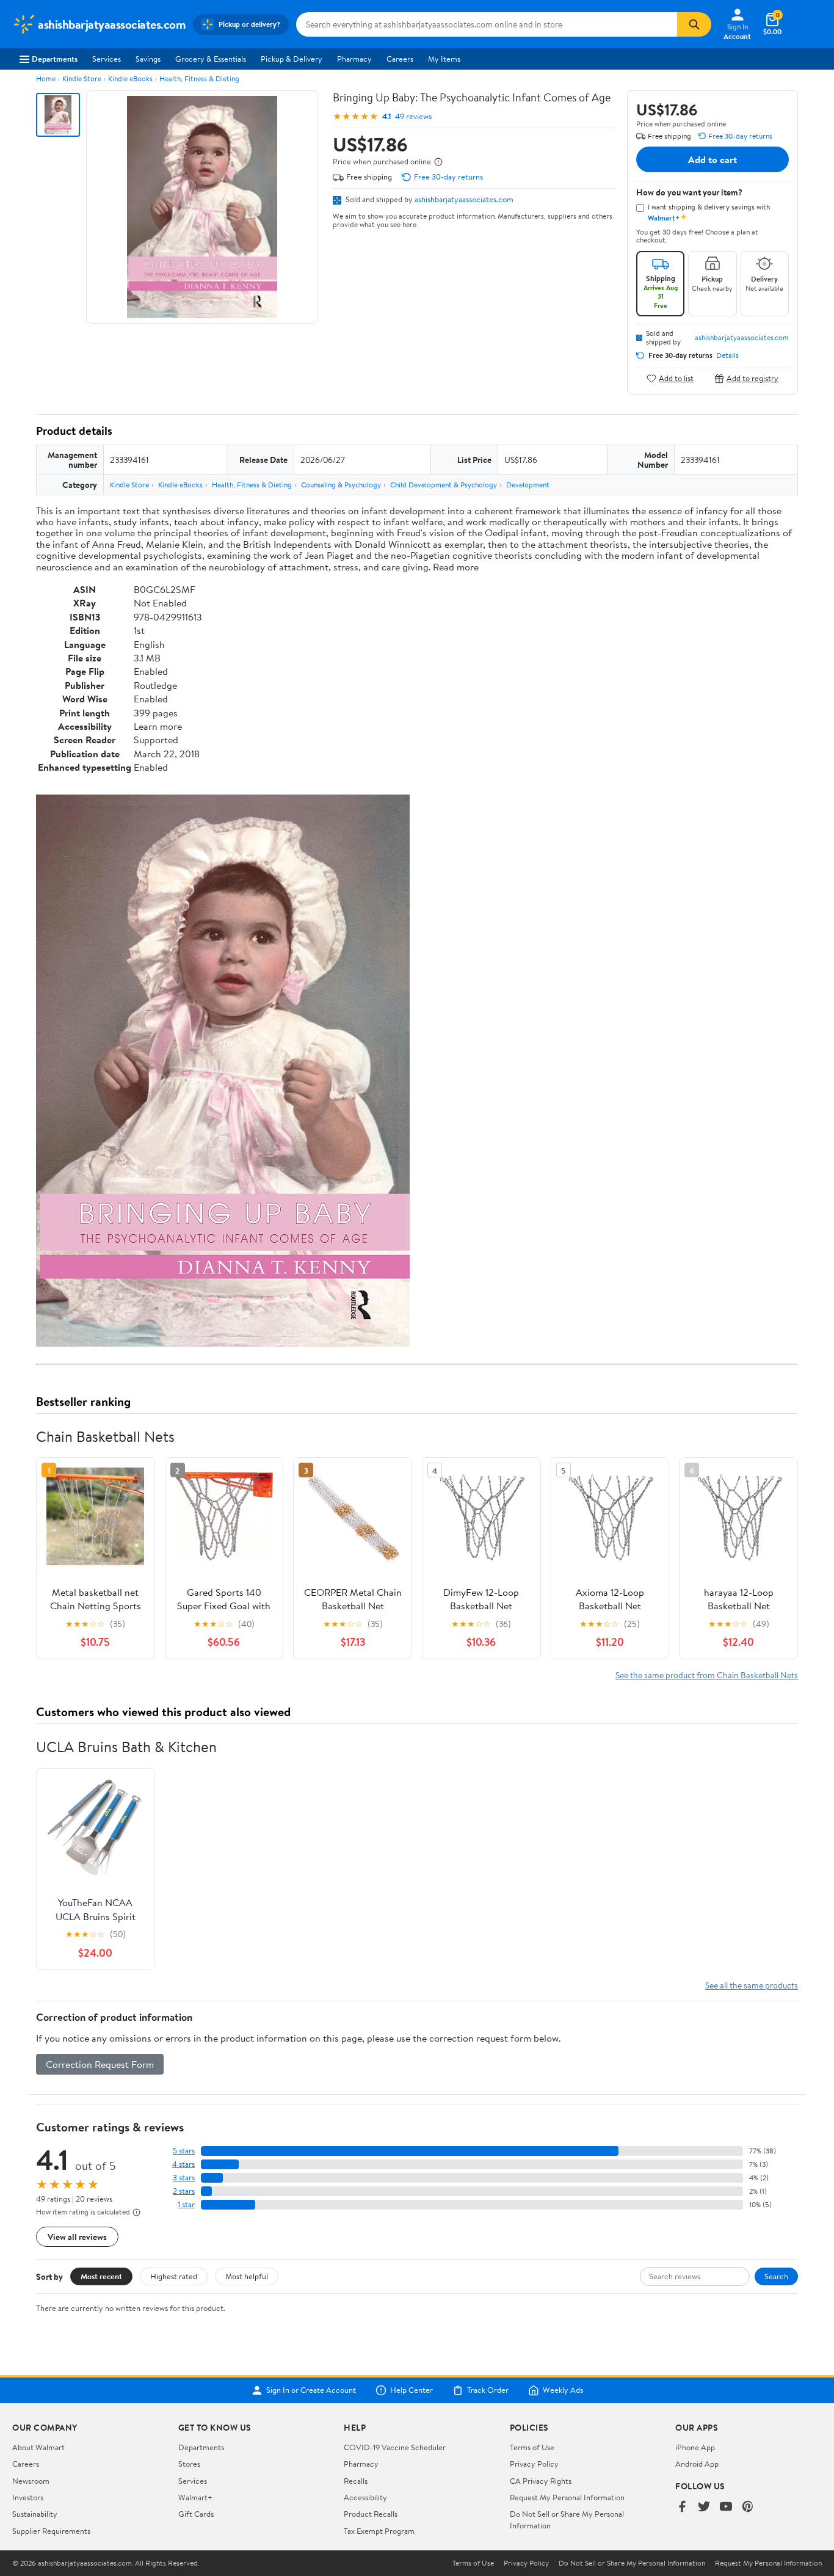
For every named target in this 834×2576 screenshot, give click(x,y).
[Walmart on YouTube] (726, 2507)
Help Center (412, 2390)
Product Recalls (371, 2514)
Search (776, 2276)
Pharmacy (354, 59)
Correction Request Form (100, 2064)
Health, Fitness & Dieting (199, 78)
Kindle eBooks (130, 78)
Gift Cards (196, 2514)
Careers (400, 59)
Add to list (676, 378)
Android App (697, 2464)
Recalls (356, 2481)
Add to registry (752, 378)
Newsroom (31, 2481)
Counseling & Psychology (341, 485)
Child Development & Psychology (444, 485)
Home (46, 78)
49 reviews (413, 116)
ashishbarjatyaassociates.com (464, 199)
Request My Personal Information (567, 2497)
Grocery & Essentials (211, 59)
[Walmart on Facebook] (682, 2507)
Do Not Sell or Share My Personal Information (632, 2563)
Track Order (488, 2390)
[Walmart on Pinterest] (748, 2507)
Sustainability (35, 2514)
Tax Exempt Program (379, 2531)
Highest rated (174, 2276)
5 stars (184, 2151)
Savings (148, 59)
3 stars (184, 2178)
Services (107, 59)
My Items (444, 59)
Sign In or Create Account (311, 2390)
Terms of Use (532, 2447)
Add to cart (713, 159)
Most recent (101, 2276)
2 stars (184, 2191)
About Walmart (38, 2447)
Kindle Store (82, 78)
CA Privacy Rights (541, 2481)
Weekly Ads (563, 2390)
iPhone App (695, 2447)
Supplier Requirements (51, 2531)
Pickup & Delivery (292, 59)
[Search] (694, 24)
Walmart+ (195, 2497)
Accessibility (365, 2497)
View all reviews (77, 2237)
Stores (189, 2464)
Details (727, 355)
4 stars (183, 2164)
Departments (55, 59)
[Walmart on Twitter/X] (704, 2507)
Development (528, 485)
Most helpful (247, 2276)
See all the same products (752, 1985)
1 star (186, 2204)
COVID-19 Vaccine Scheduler (395, 2447)
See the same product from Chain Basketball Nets (707, 1675)
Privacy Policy (534, 2464)
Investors (28, 2497)
